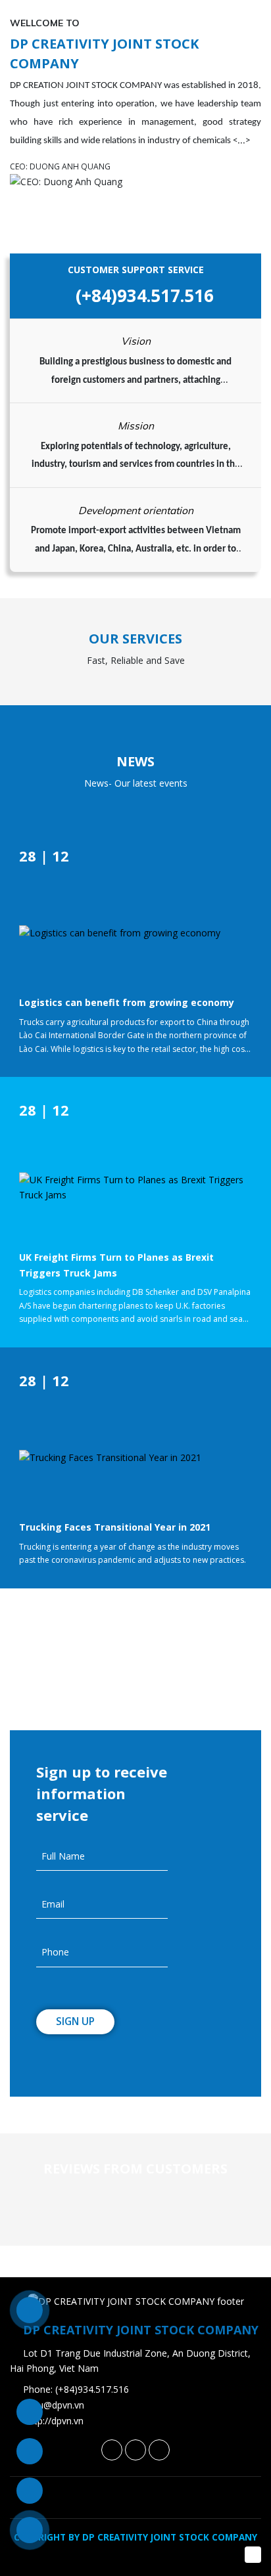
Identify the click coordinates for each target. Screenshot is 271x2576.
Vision (136, 341)
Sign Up (75, 2021)
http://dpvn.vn (55, 2421)
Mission (136, 426)
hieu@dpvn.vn (55, 2405)
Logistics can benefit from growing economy (127, 1002)
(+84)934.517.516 (142, 295)
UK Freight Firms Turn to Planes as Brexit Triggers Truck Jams (116, 1265)
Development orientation (136, 510)
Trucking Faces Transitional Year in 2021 (115, 1527)
